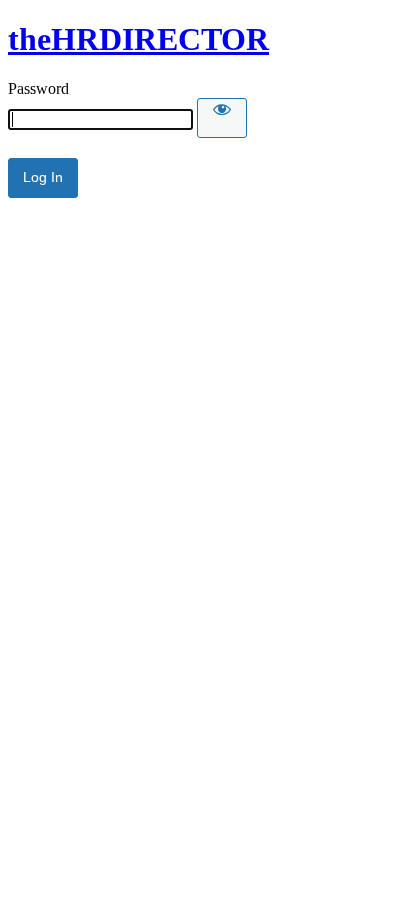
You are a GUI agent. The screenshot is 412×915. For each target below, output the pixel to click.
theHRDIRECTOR (138, 39)
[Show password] (222, 118)
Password (38, 88)
